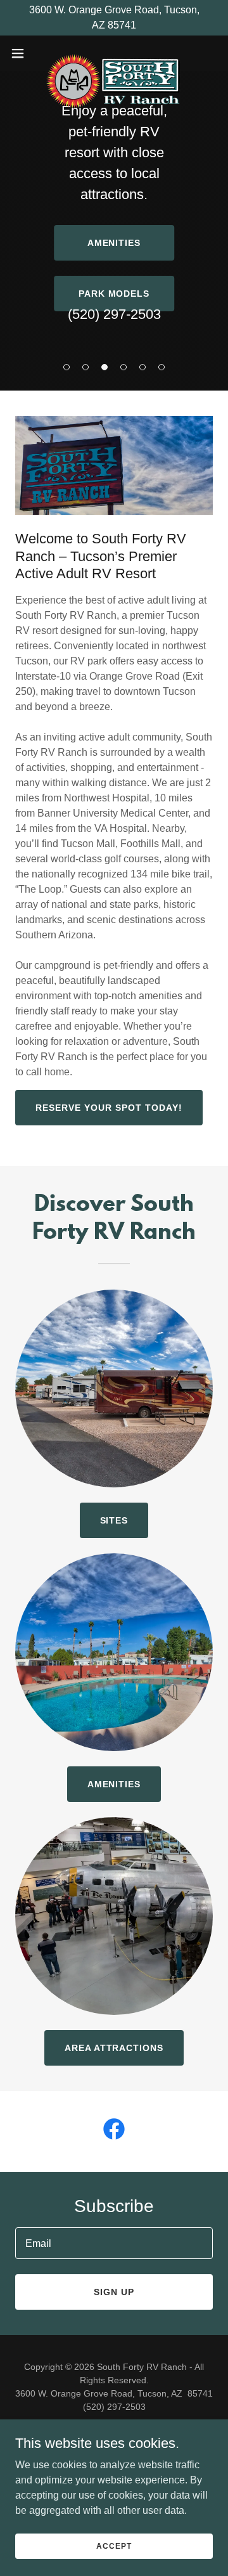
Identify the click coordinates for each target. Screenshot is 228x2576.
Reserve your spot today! (109, 1108)
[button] (66, 367)
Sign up (114, 2292)
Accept (114, 2546)
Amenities (114, 243)
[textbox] (114, 2243)
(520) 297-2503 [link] (114, 314)
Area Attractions (114, 2048)
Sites (114, 1520)
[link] (114, 53)
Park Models (114, 294)
